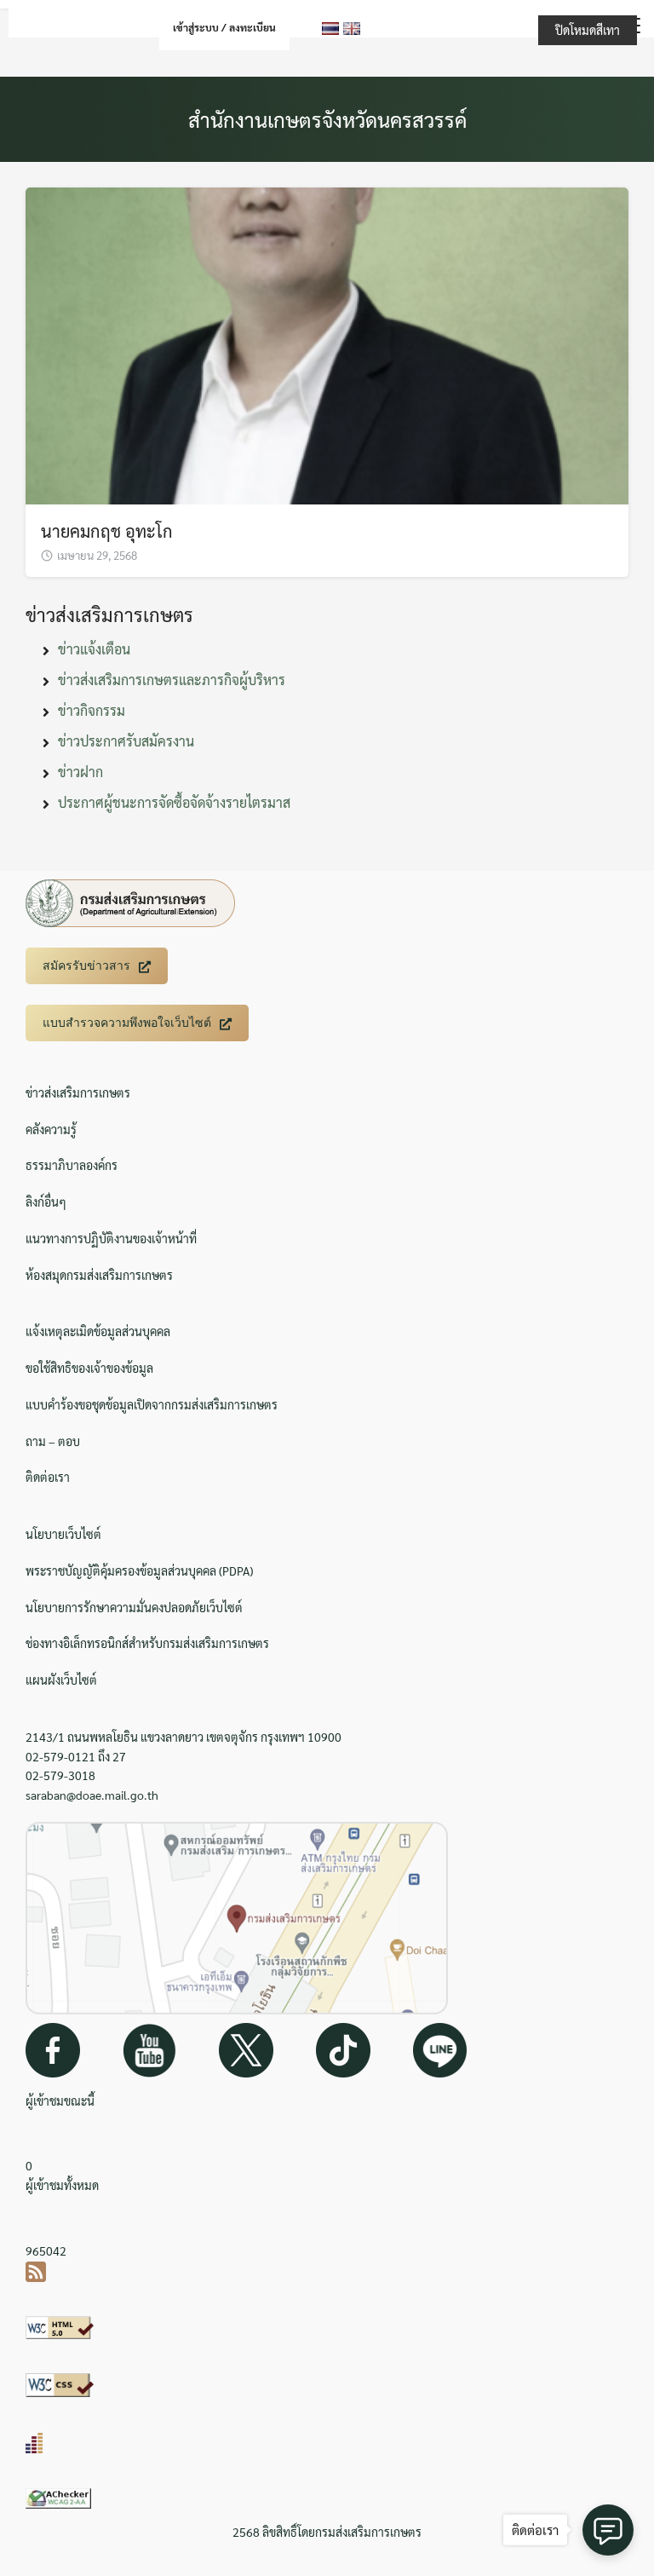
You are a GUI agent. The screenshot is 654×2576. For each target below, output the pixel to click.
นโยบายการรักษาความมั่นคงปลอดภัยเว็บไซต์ (134, 1607)
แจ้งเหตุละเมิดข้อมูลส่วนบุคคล (98, 1331)
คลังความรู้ (51, 1129)
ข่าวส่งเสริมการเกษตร (78, 1092)
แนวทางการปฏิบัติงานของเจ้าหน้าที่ (111, 1238)
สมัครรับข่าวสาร (86, 965)
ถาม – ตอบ (53, 1441)
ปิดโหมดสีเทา (588, 30)
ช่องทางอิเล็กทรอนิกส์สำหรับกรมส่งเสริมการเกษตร (147, 1643)
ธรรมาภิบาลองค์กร (72, 1165)
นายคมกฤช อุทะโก (107, 531)
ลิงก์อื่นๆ (46, 1202)
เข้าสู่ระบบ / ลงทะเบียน (224, 27)
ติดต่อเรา (48, 1477)
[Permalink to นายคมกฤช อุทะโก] (327, 344)
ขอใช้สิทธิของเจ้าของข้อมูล (89, 1368)
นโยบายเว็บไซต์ (63, 1534)
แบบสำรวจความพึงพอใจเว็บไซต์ (127, 1023)
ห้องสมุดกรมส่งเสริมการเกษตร (99, 1275)
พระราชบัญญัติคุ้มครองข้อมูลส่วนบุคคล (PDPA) (139, 1570)
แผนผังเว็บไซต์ (61, 1680)
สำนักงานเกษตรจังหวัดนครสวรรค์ (327, 119)
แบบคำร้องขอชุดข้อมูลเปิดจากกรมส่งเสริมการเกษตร (152, 1404)
